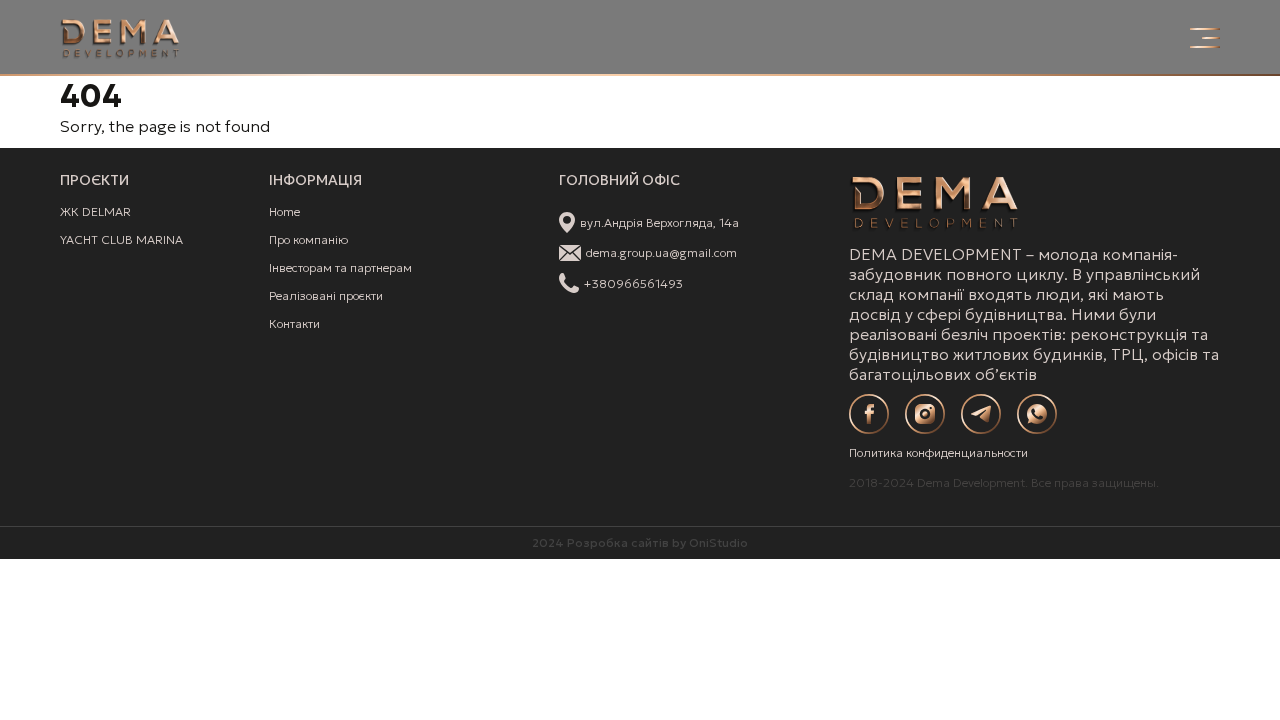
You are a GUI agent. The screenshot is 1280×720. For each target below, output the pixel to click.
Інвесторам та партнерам (340, 267)
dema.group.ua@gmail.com (661, 252)
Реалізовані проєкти (326, 295)
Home (284, 211)
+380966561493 (633, 283)
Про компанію (308, 239)
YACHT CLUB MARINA (121, 239)
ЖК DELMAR (95, 211)
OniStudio (718, 542)
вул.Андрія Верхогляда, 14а (659, 222)
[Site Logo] (120, 38)
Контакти (294, 323)
